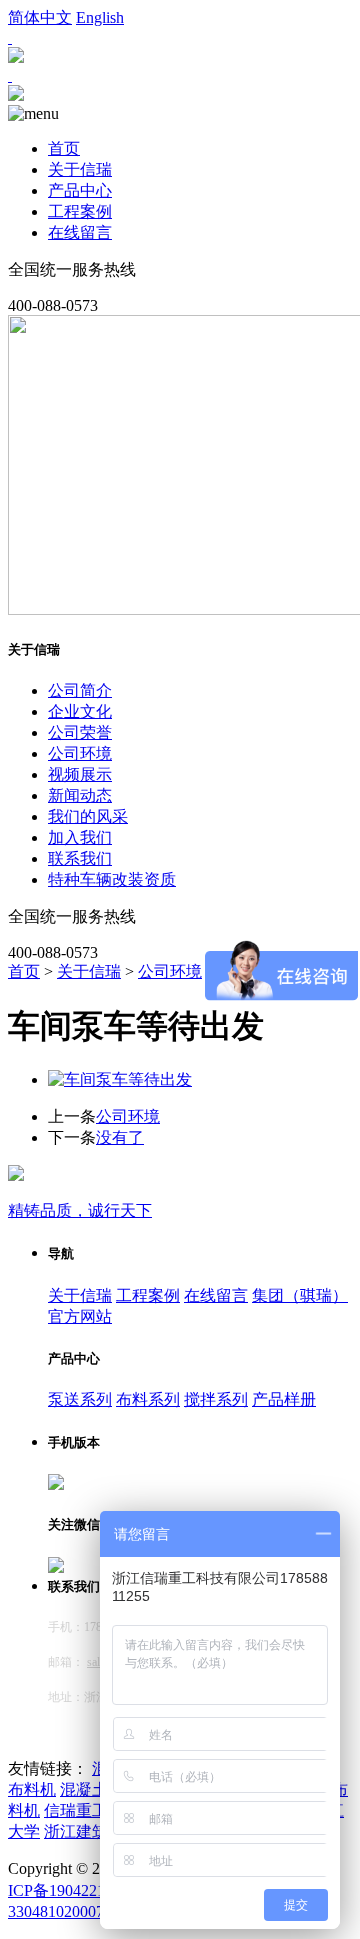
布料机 (32, 1789)
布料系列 (148, 1399)
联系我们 (80, 858)
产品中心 (80, 190)
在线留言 (80, 232)
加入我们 (80, 837)
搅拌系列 (216, 1399)
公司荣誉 (80, 732)
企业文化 (80, 711)
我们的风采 (88, 816)
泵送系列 (80, 1399)
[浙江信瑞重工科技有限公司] (16, 95)
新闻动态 (80, 795)
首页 (64, 148)
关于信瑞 (80, 169)
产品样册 (284, 1399)
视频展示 (80, 774)
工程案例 (80, 211)
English (100, 17)
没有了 (120, 1137)
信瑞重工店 (84, 1810)
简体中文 (40, 17)
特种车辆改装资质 (112, 879)
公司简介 (80, 690)
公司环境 (80, 753)
